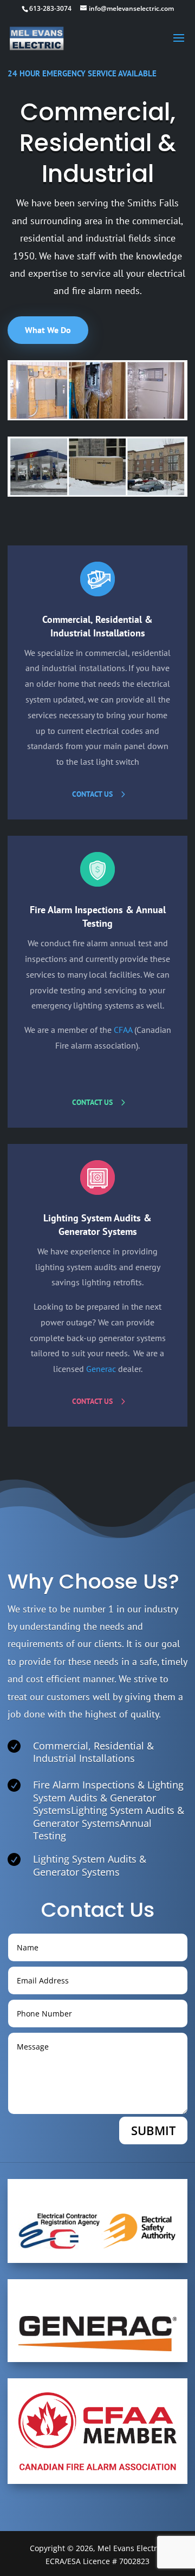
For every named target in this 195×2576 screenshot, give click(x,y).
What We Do (48, 330)
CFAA (123, 1030)
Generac (101, 1369)
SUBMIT (153, 2130)
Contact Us (92, 794)
